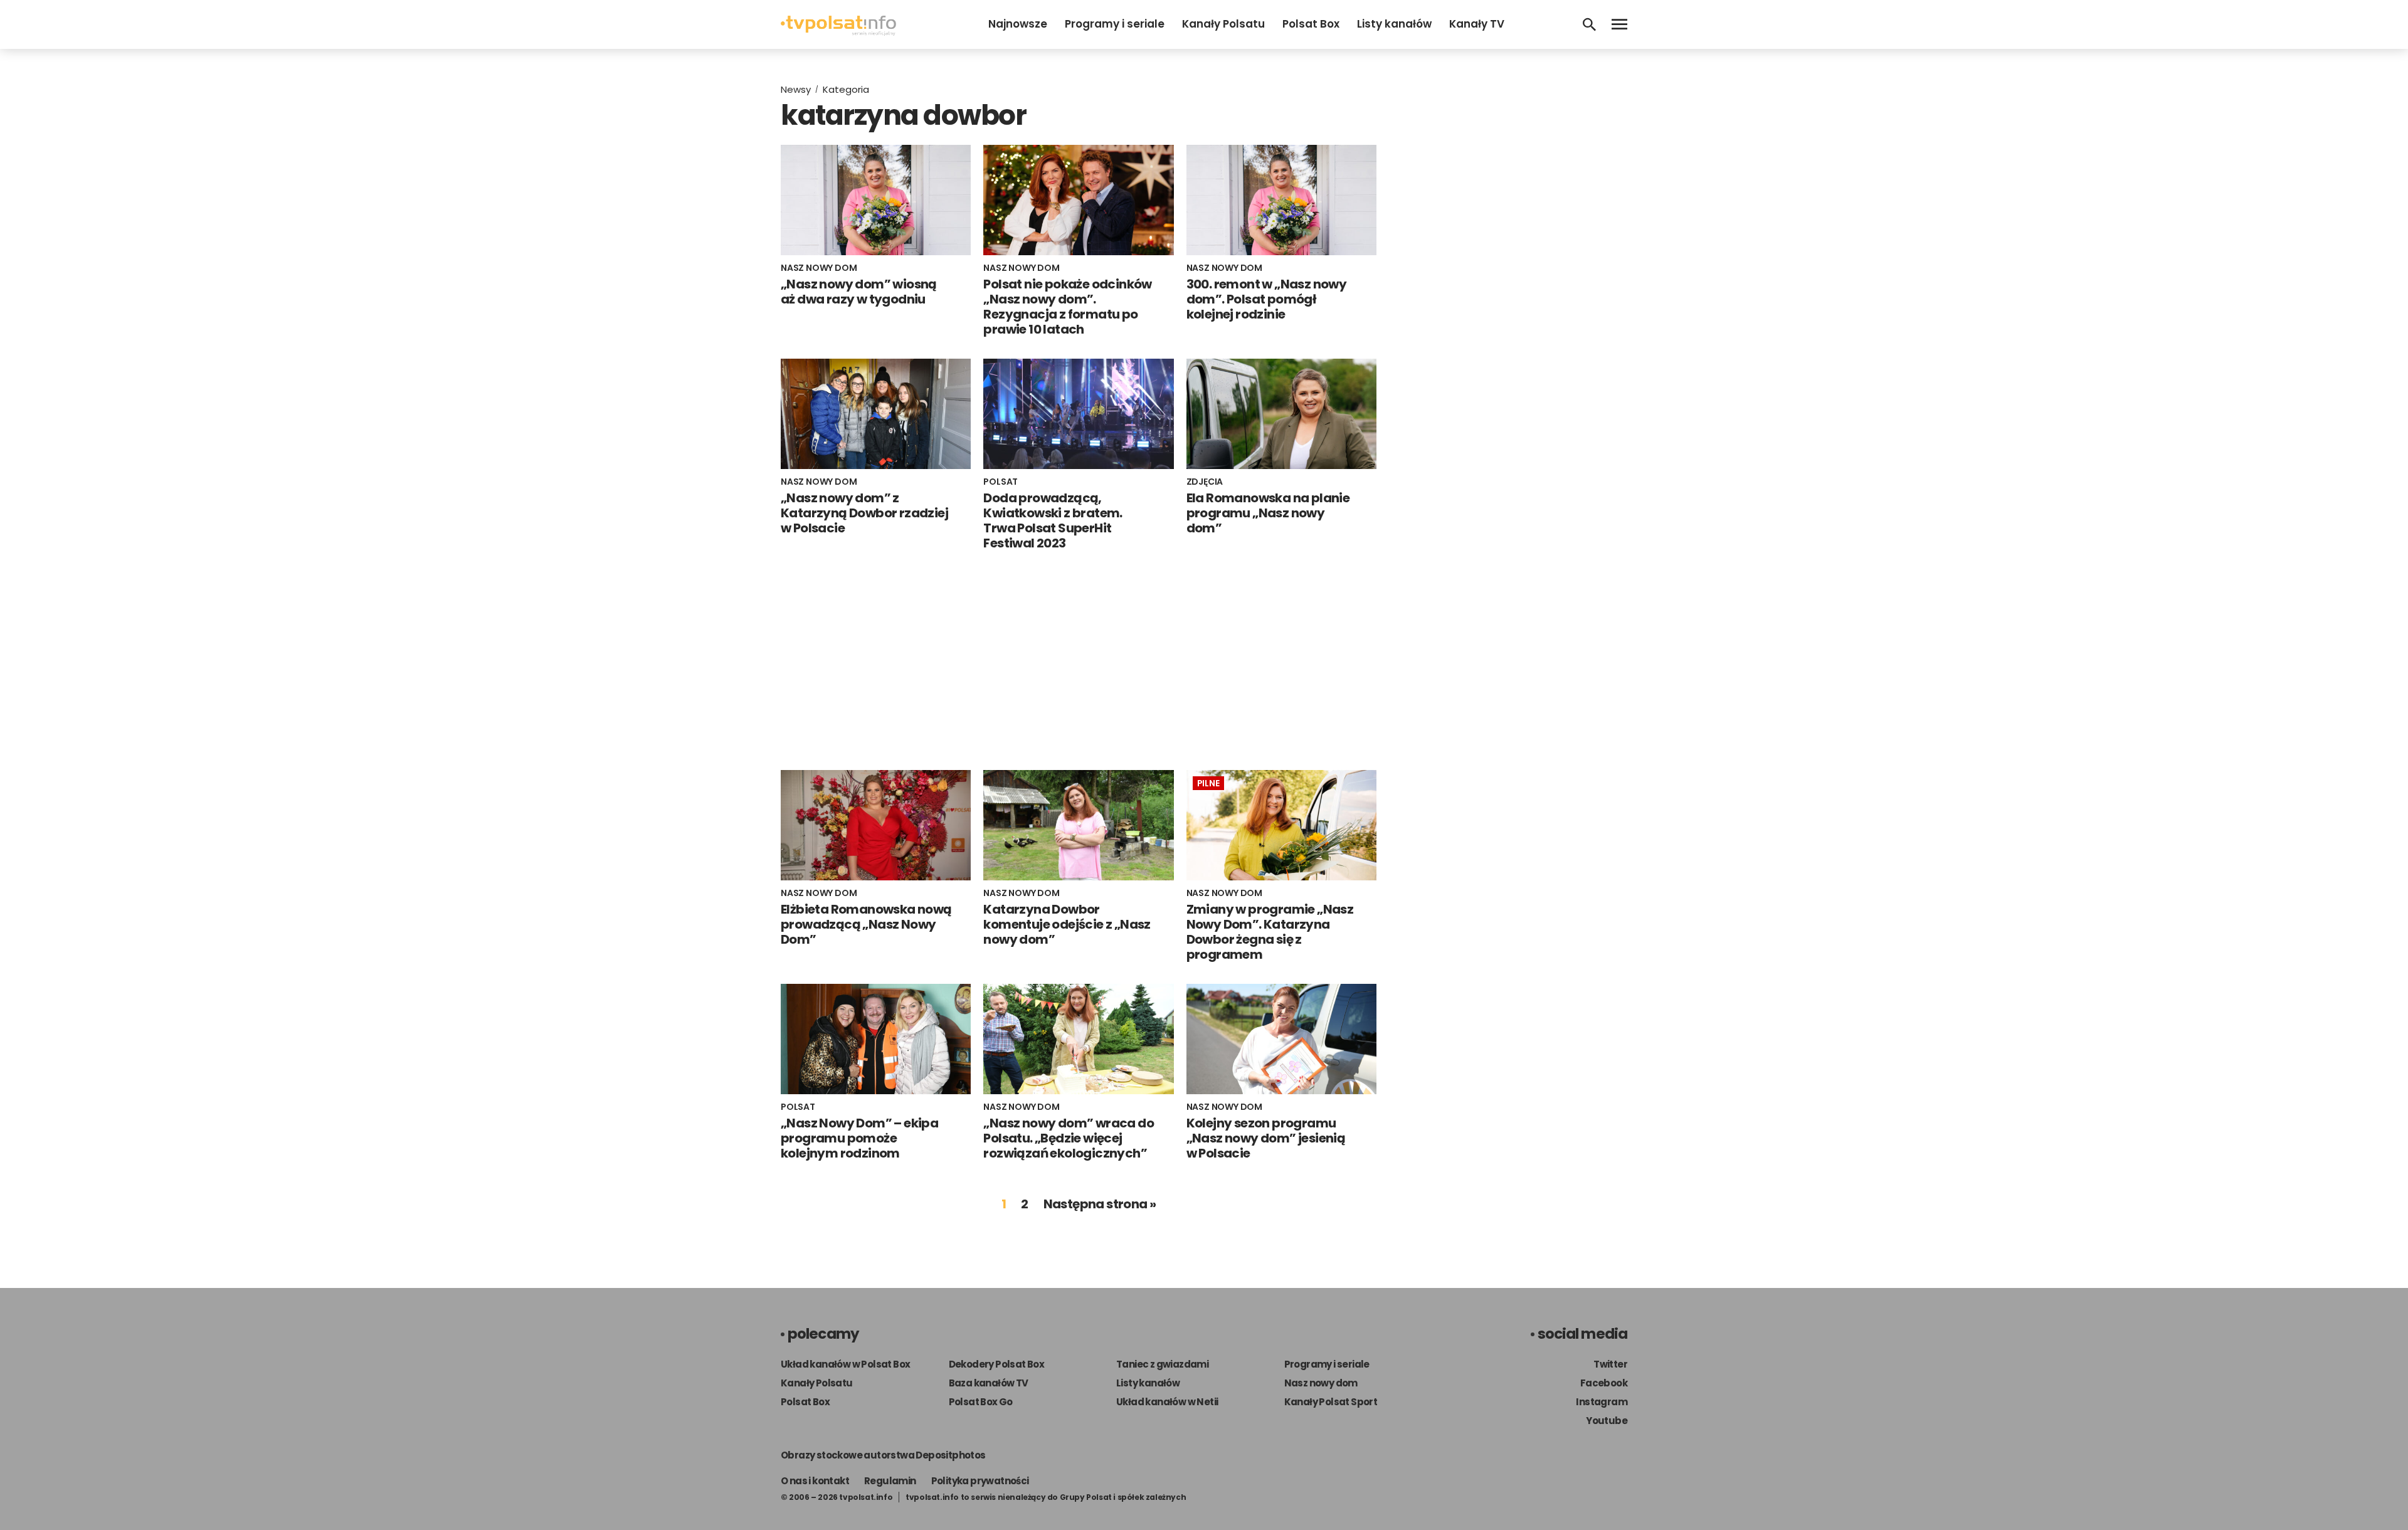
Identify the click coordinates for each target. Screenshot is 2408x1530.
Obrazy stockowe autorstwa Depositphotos (883, 1455)
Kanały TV (1477, 24)
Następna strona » (1100, 1204)
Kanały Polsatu (1223, 24)
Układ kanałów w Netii (1167, 1402)
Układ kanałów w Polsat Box (845, 1364)
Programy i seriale (1115, 24)
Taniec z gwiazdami (1162, 1364)
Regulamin (890, 1481)
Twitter (1610, 1364)
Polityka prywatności (980, 1481)
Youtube (1607, 1421)
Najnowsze (1018, 24)
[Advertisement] (1079, 660)
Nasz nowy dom (1321, 1383)
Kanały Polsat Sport (1331, 1402)
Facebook (1604, 1383)
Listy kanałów (1394, 24)
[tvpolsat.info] (838, 32)
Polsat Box (1311, 24)
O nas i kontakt (815, 1481)
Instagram (1602, 1402)
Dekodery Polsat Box (997, 1364)
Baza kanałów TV (989, 1383)
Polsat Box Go (981, 1402)
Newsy (796, 89)
